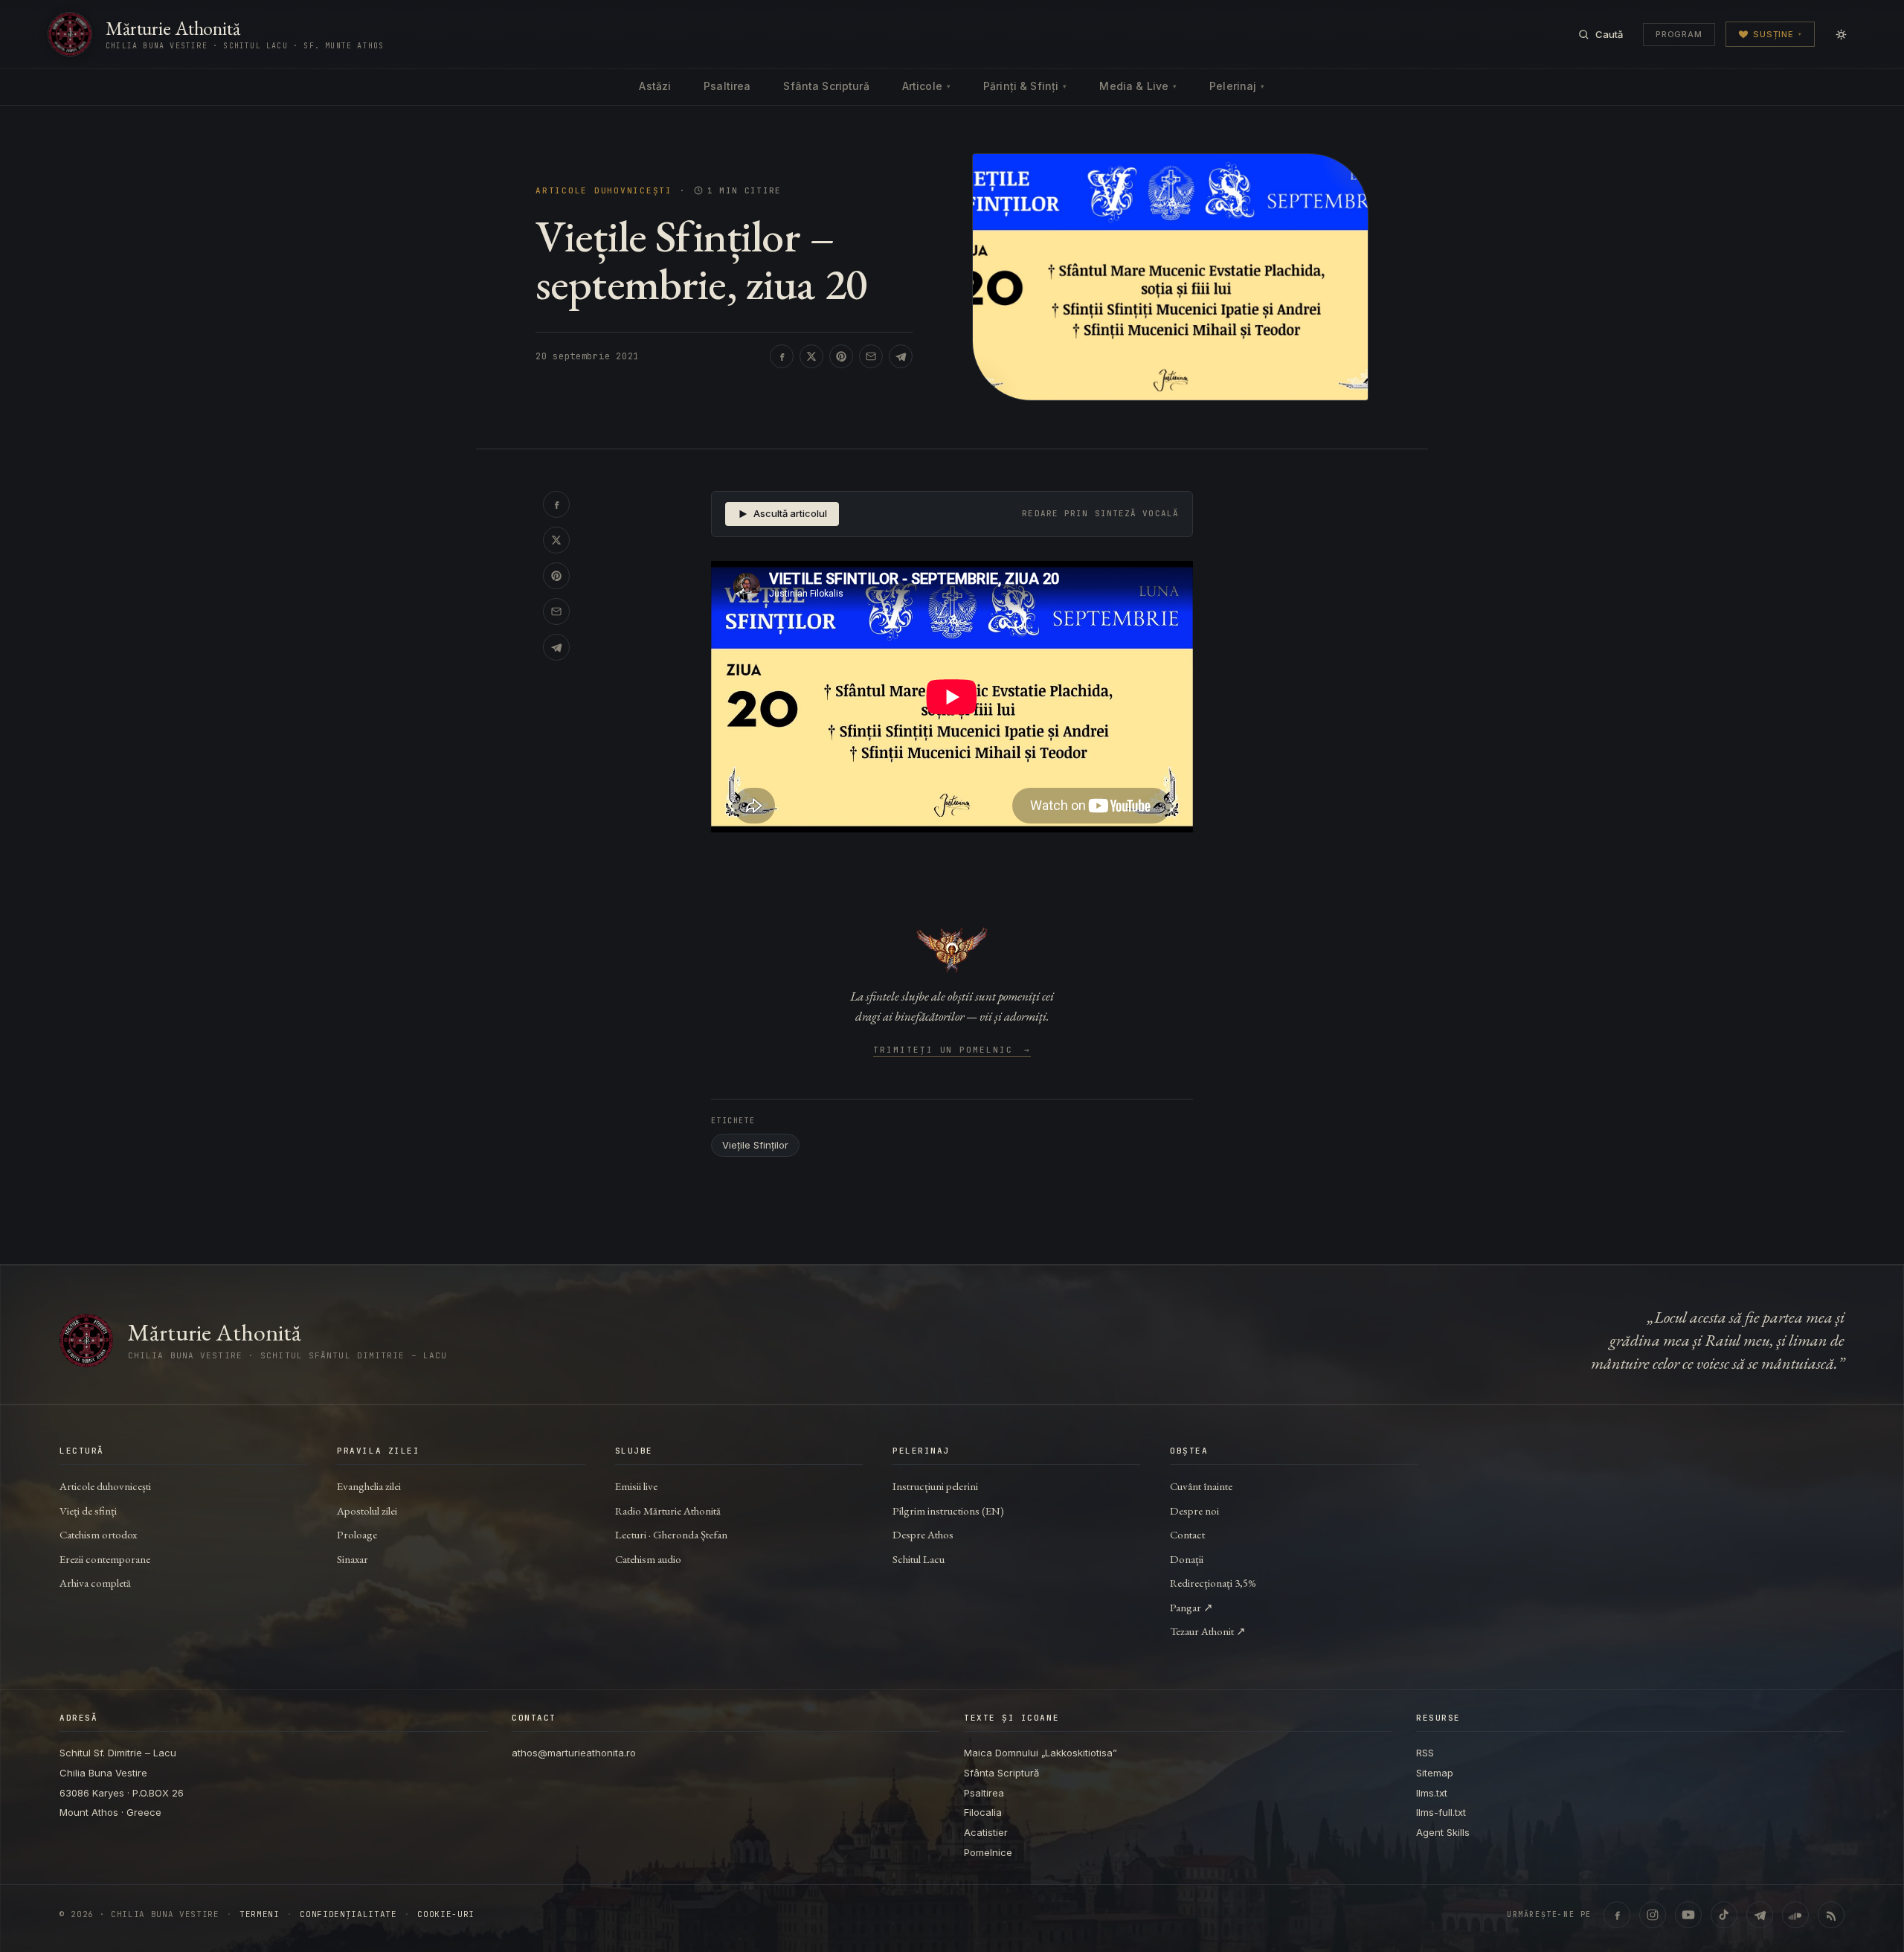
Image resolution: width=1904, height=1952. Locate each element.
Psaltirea (727, 86)
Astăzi (655, 86)
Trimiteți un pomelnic (952, 1050)
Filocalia (983, 1812)
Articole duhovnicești (604, 191)
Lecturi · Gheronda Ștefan (671, 1534)
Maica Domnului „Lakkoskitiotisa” (1041, 1753)
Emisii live (636, 1486)
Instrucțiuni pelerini (935, 1486)
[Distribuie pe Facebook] (782, 356)
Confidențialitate (348, 1914)
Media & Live (1138, 86)
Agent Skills (1443, 1832)
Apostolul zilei (367, 1510)
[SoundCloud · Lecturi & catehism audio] (1795, 1915)
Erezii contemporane (105, 1559)
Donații (1187, 1559)
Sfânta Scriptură (826, 86)
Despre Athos (923, 1534)
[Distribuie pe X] (811, 356)
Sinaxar (353, 1559)
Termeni (260, 1914)
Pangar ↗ (1191, 1607)
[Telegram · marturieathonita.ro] (1760, 1915)
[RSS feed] (1831, 1915)
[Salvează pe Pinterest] (841, 356)
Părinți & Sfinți (1025, 86)
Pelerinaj (1237, 86)
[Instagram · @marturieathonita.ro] (1653, 1915)
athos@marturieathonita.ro (574, 1753)
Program (1679, 34)
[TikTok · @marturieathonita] (1724, 1915)
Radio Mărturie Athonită (668, 1510)
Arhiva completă (95, 1583)
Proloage (357, 1534)
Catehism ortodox (98, 1534)
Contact (1187, 1534)
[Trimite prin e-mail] (871, 356)
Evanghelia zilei (369, 1486)
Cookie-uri (446, 1914)
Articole (926, 86)
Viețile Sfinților (755, 1145)
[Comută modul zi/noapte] (1841, 34)
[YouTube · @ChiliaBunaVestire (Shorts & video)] (1688, 1915)
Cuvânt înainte (1201, 1486)
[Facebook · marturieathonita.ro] (1617, 1915)
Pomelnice (988, 1852)
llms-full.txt (1441, 1812)
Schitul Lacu (919, 1559)
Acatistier (986, 1832)
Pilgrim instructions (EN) (948, 1510)
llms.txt (1432, 1793)
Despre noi (1194, 1510)
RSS (1425, 1753)
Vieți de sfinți (88, 1510)
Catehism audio (648, 1559)
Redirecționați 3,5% (1213, 1583)
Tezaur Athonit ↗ (1208, 1631)
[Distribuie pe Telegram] (901, 356)
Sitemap (1435, 1773)
